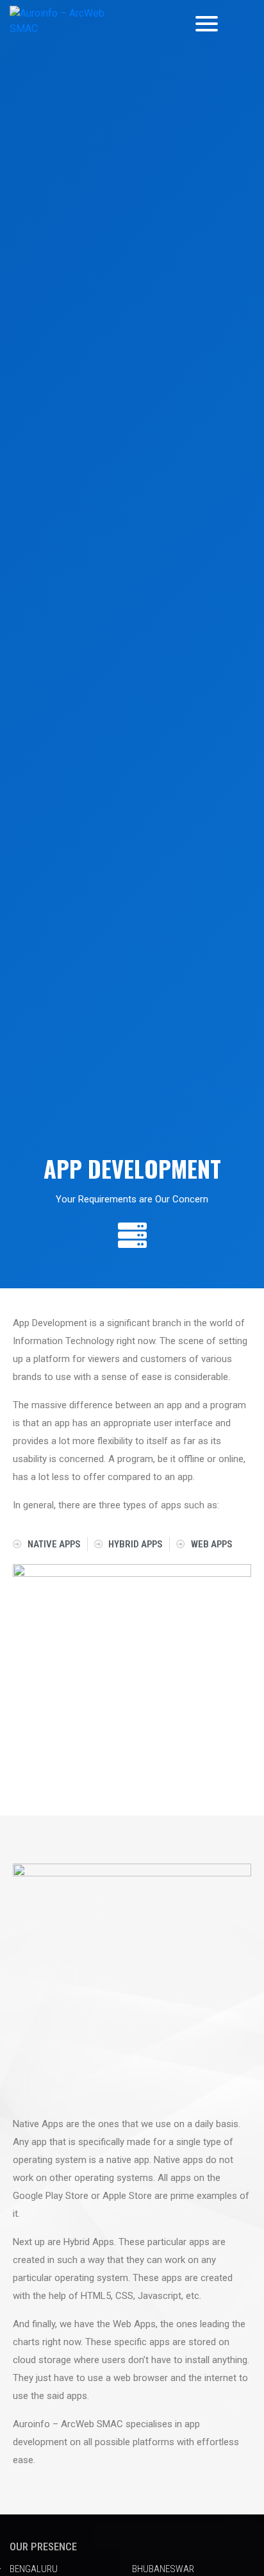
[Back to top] (228, 2470)
